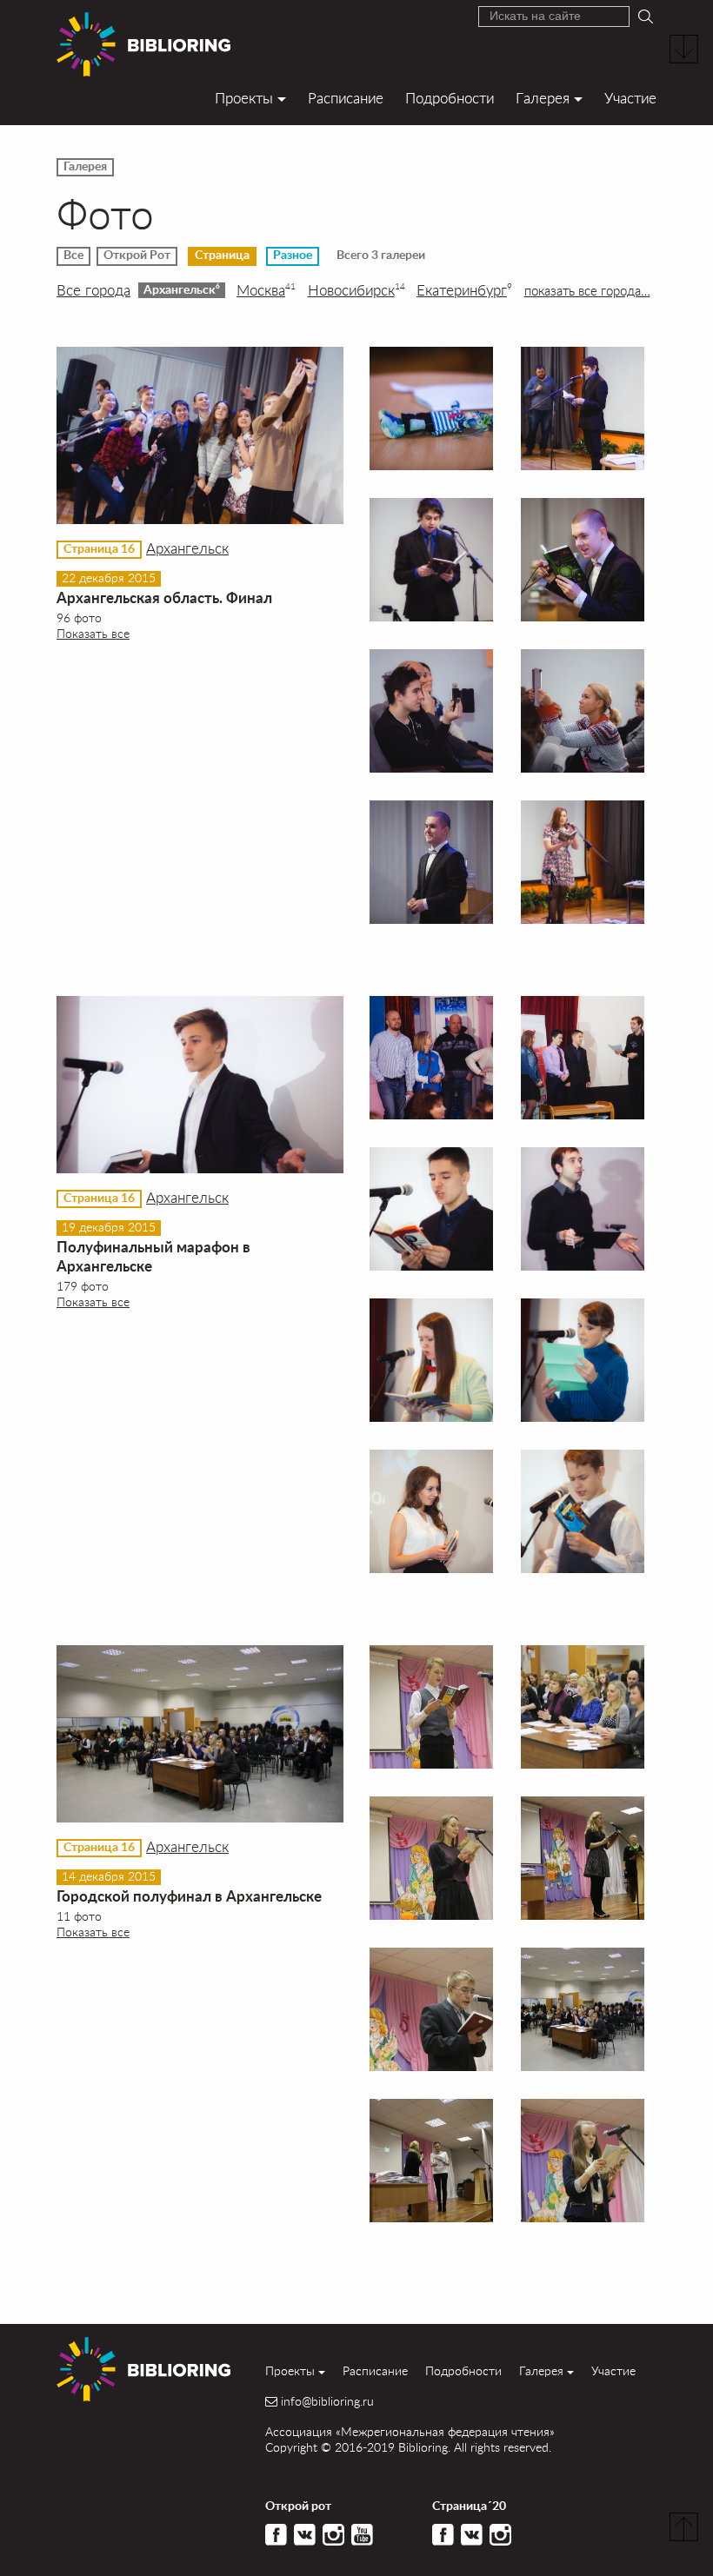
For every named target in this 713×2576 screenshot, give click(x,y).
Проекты (244, 98)
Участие (630, 98)
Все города (93, 290)
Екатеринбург (464, 290)
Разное (293, 256)
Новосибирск (356, 290)
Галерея (543, 98)
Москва (266, 290)
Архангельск (182, 289)
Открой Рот (137, 256)
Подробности (450, 98)
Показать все (93, 633)
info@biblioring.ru (327, 2401)
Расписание (346, 98)
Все (73, 256)
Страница (222, 256)
